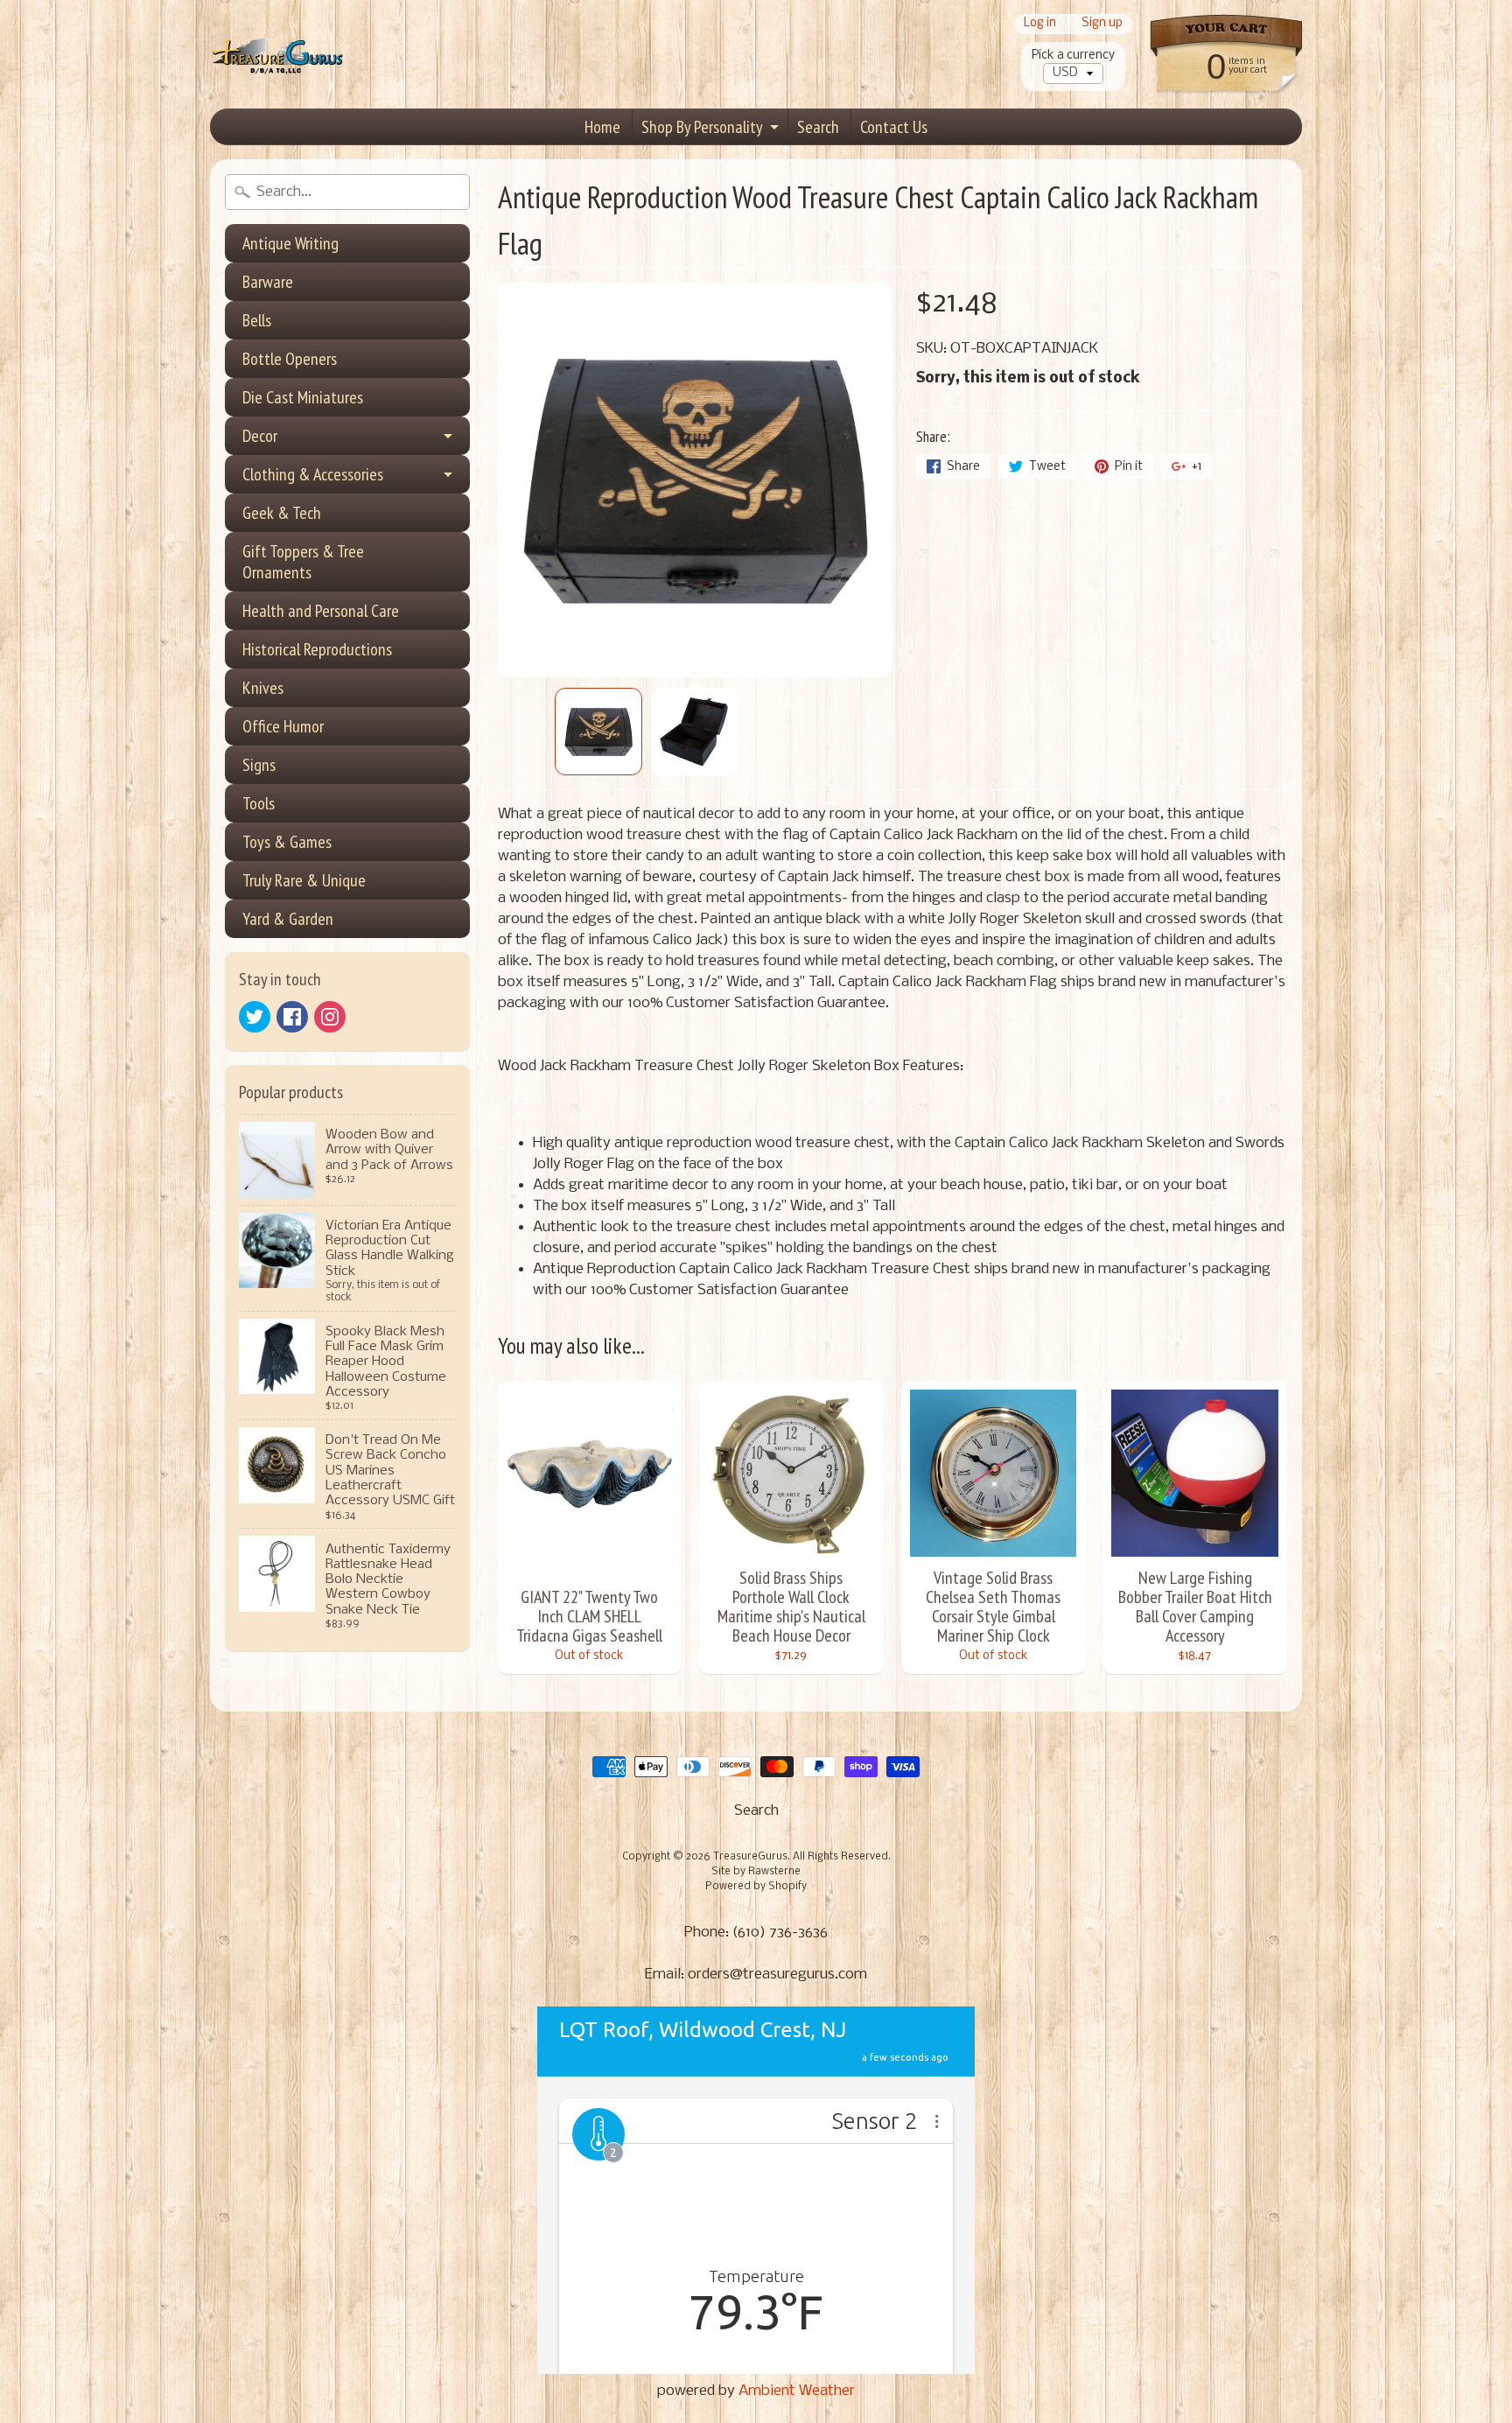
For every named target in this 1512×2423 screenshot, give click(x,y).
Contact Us (894, 127)
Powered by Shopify (756, 1887)
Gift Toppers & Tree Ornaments (303, 562)
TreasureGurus (750, 1857)
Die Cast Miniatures (303, 397)
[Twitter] (255, 1017)
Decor (260, 436)
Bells (257, 320)
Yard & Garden (288, 919)
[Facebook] (292, 1017)
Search (818, 127)
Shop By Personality (702, 127)
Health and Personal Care (321, 611)
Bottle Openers (290, 359)
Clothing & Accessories (313, 474)
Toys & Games (287, 842)
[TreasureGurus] (278, 55)
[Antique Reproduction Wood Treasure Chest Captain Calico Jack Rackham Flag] (598, 732)
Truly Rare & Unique (304, 880)
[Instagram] (330, 1017)
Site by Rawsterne (756, 1872)
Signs (259, 765)
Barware (268, 282)
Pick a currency (1073, 56)
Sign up (1102, 24)
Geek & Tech (282, 513)
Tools (259, 803)
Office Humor (283, 726)
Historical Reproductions (317, 649)
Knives (263, 688)
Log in (1040, 24)
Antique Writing (290, 243)
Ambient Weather (797, 2391)
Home (602, 127)
